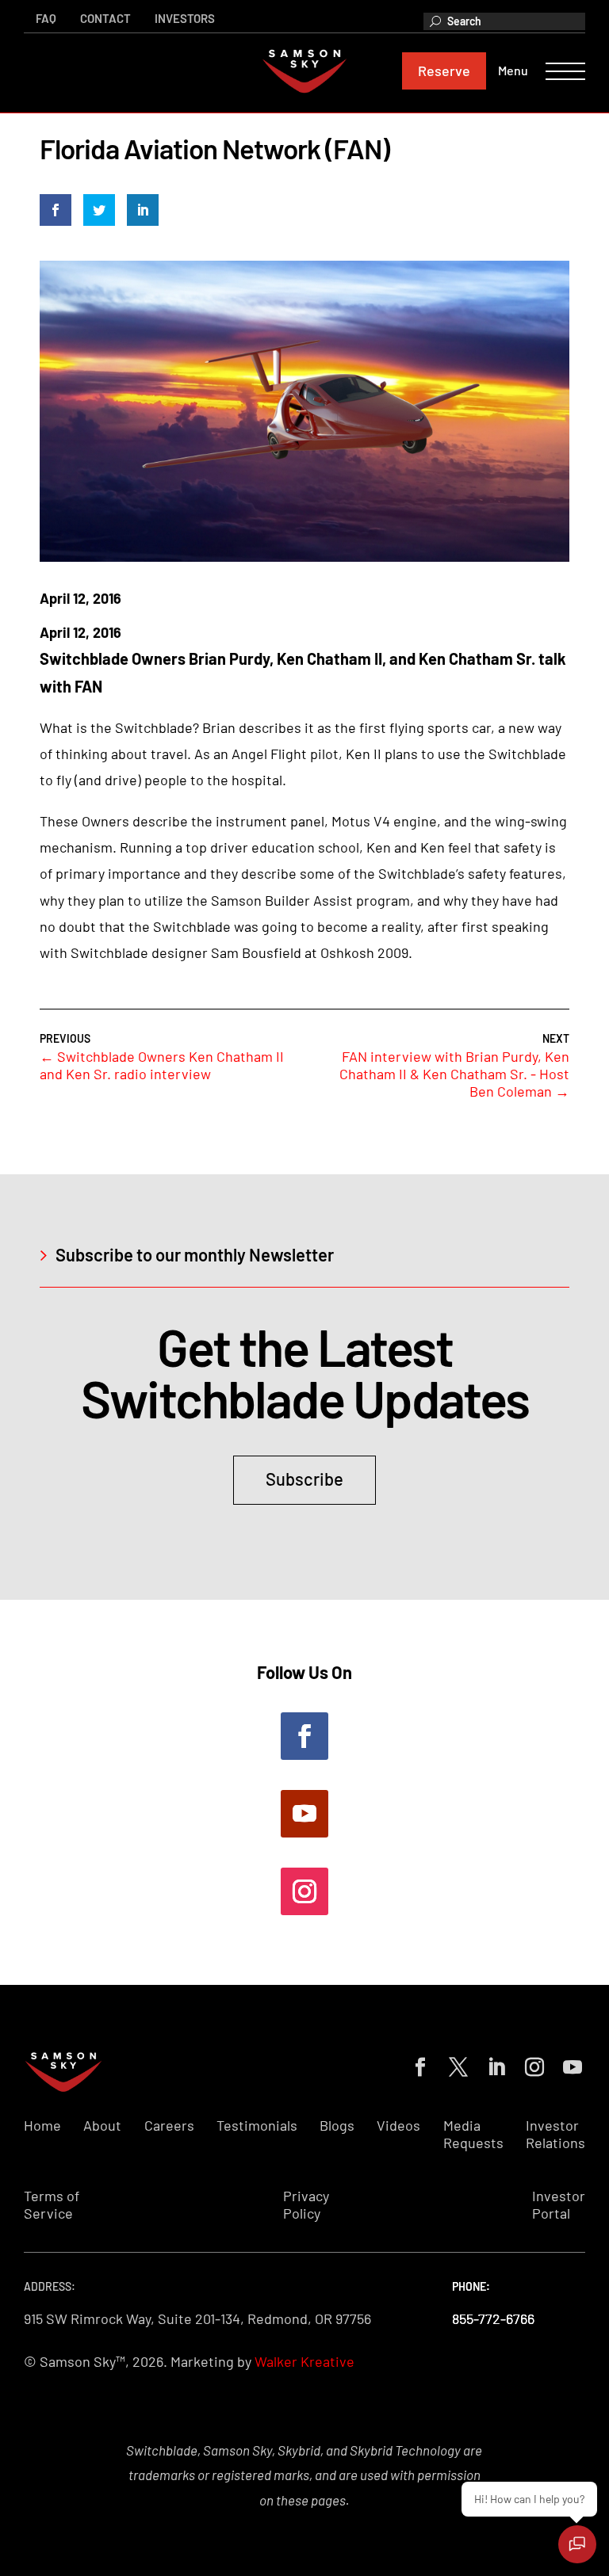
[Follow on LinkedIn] (493, 2064)
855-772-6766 (493, 2318)
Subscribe (304, 1479)
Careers (169, 2126)
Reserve (444, 71)
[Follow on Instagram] (304, 1891)
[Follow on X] (455, 2064)
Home (42, 2126)
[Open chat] (577, 2544)
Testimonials (257, 2126)
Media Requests (473, 2134)
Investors (185, 18)
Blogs (337, 2126)
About (102, 2126)
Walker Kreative (304, 2361)
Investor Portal (559, 2205)
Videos (398, 2126)
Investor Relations (555, 2134)
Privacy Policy (306, 2205)
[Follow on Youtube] (304, 1814)
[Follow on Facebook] (304, 1736)
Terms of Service (52, 2205)
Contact (105, 18)
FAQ (46, 18)
